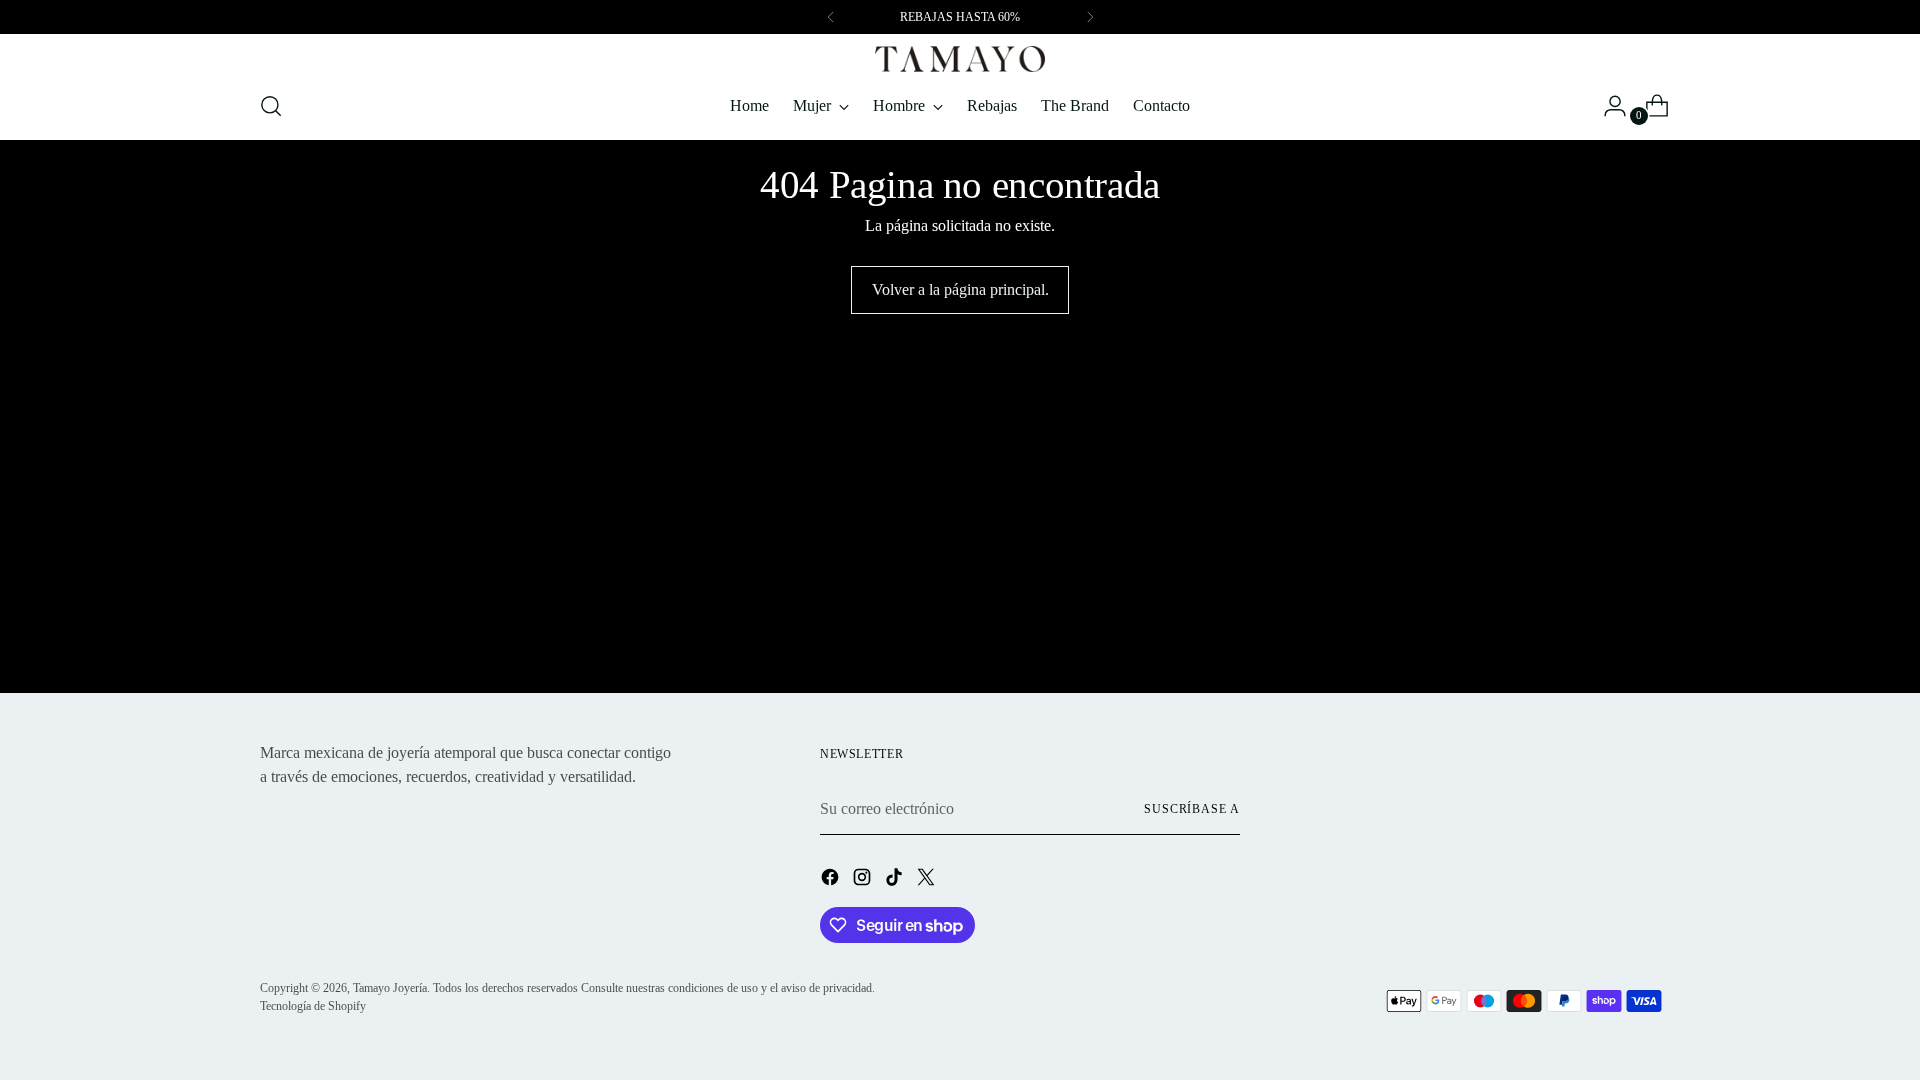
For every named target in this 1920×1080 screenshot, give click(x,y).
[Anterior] (831, 17)
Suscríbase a (1192, 809)
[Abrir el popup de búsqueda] (271, 106)
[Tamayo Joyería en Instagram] (864, 880)
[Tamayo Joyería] (960, 59)
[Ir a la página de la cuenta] (1607, 106)
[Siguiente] (1090, 17)
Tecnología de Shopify (313, 1006)
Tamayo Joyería (390, 988)
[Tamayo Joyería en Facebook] (832, 880)
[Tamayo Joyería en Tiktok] (896, 880)
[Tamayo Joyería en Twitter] (928, 880)
